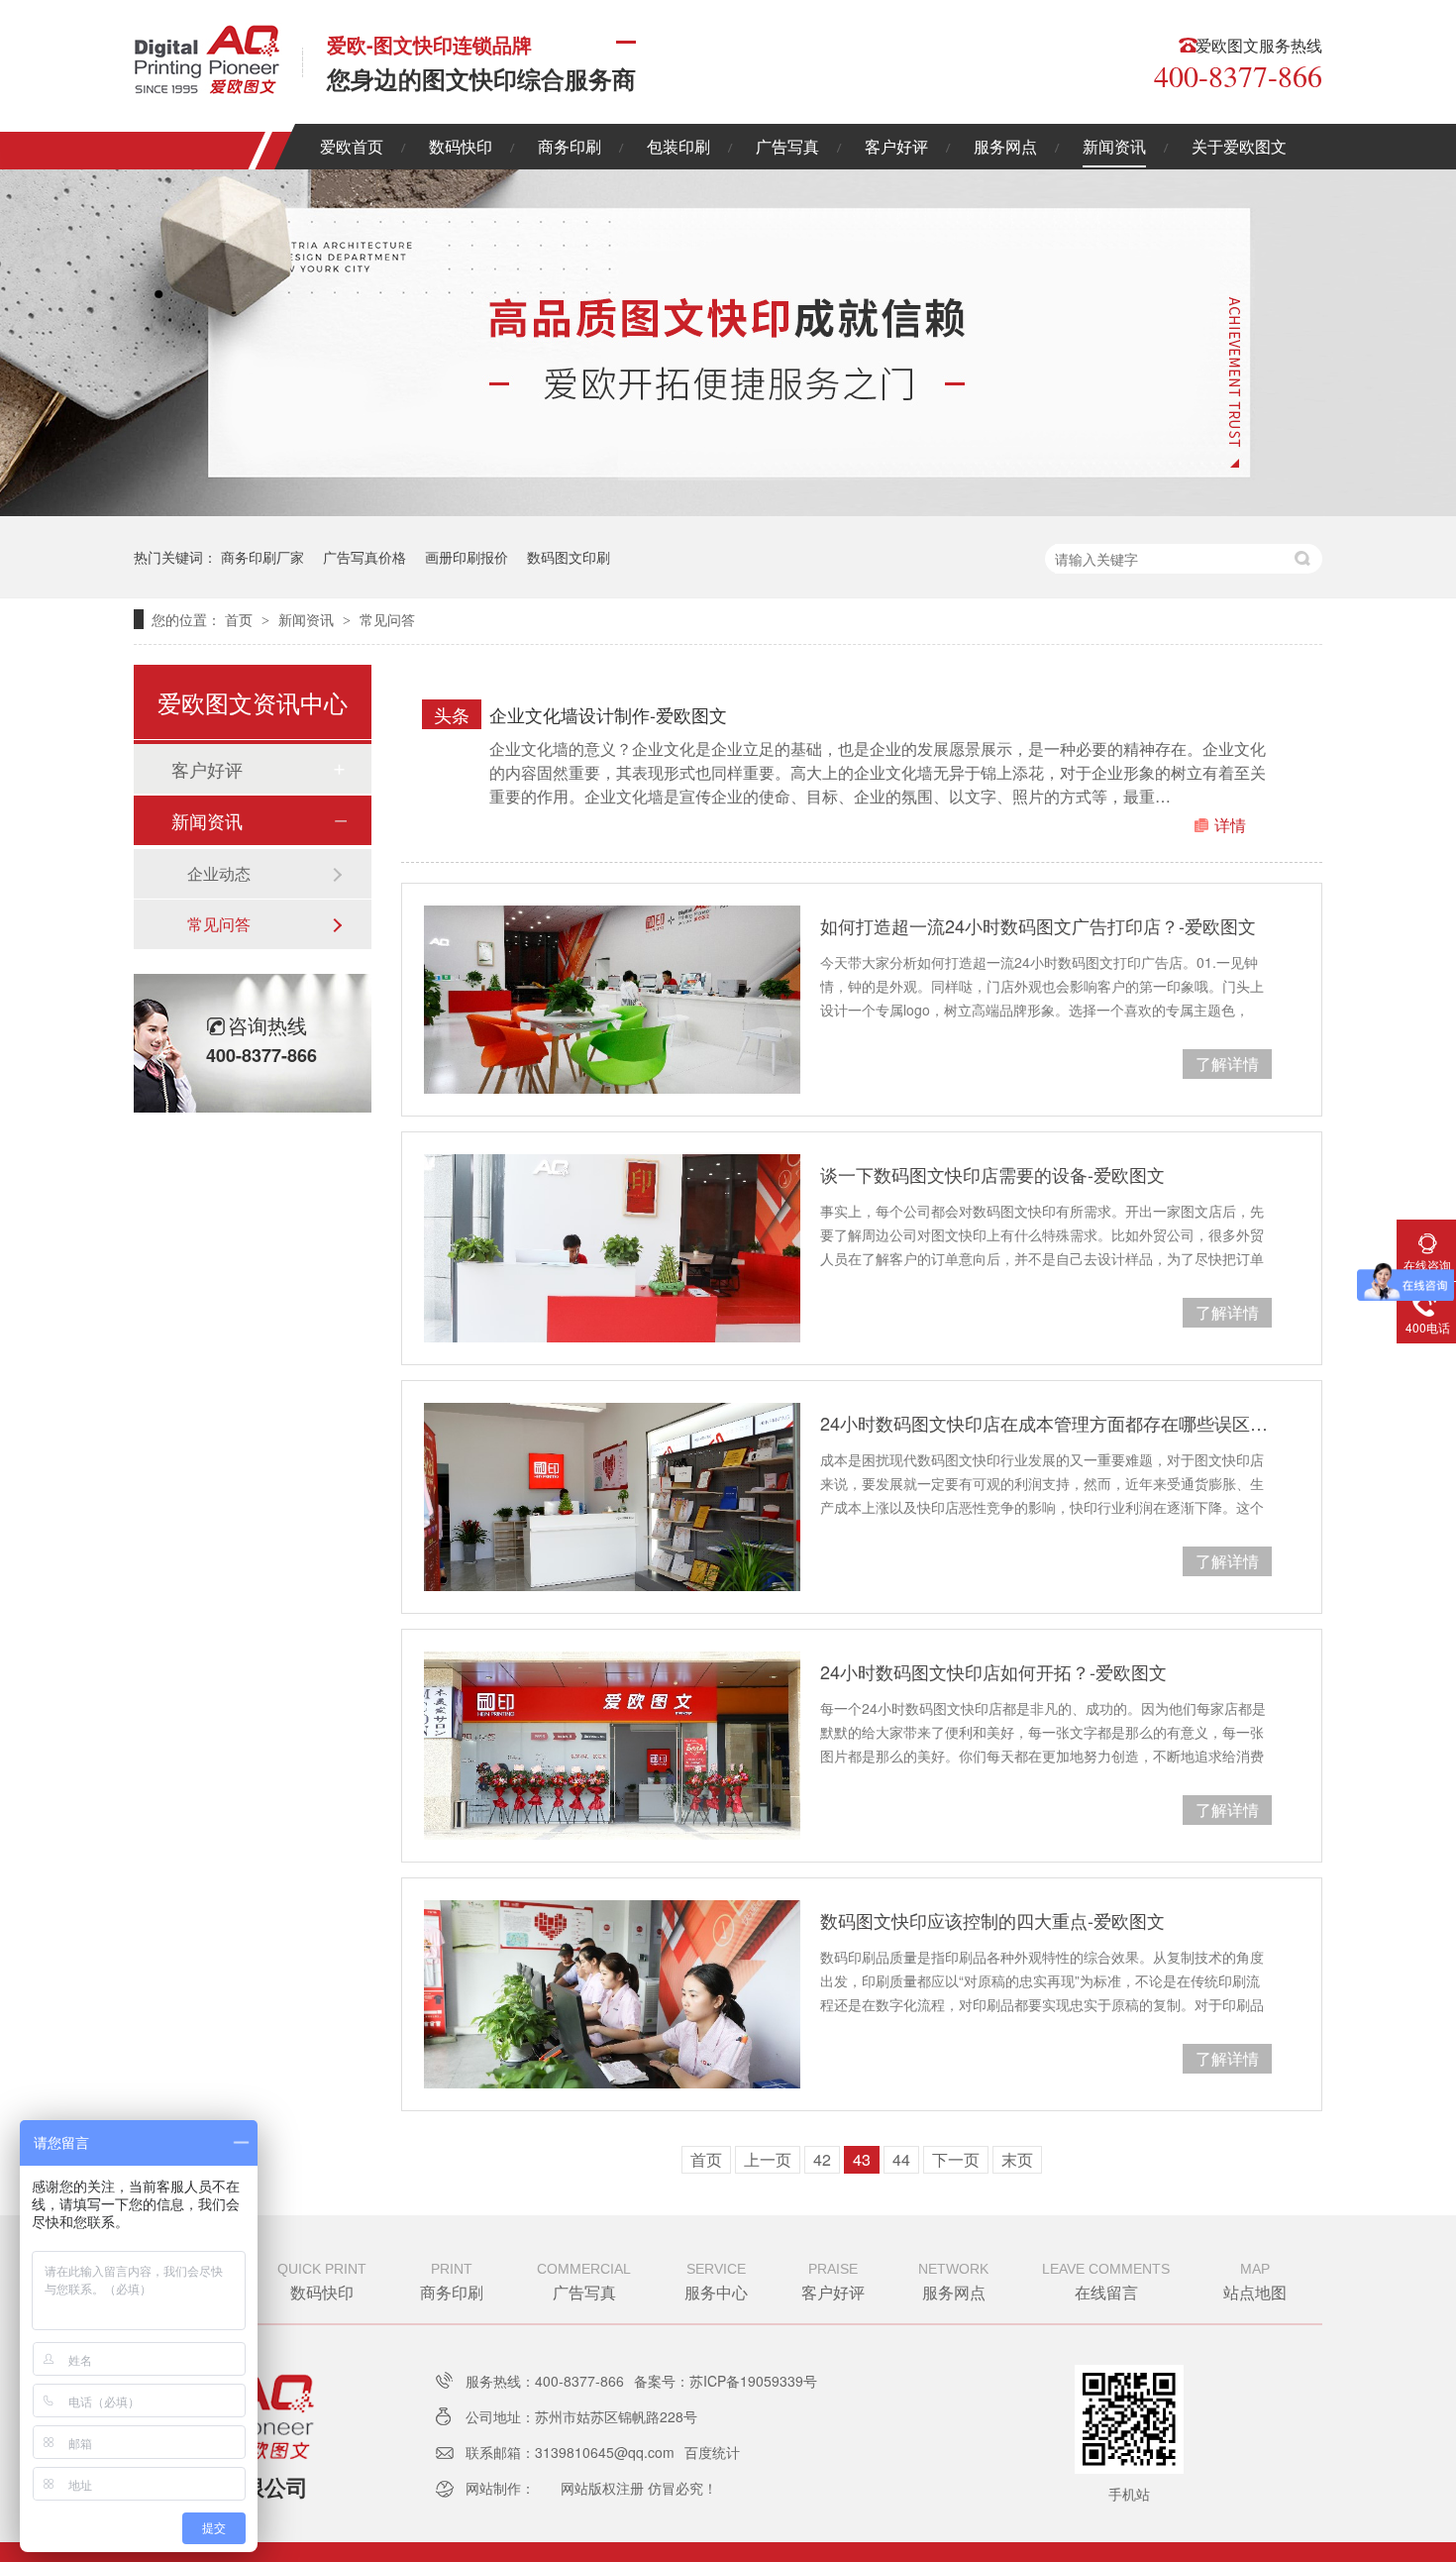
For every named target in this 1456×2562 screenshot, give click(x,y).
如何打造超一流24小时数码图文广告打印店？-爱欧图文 (1038, 925)
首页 (241, 619)
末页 (1017, 2159)
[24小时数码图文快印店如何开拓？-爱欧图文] (612, 1746)
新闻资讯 (1114, 146)
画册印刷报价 (467, 557)
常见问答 (387, 619)
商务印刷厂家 (262, 557)
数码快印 (461, 146)
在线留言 (1106, 2282)
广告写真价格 (364, 557)
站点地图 (1255, 2282)
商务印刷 (570, 146)
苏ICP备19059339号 (753, 2381)
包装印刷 (678, 146)
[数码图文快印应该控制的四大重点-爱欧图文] (612, 1994)
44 (901, 2159)
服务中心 (716, 2282)
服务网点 (1005, 146)
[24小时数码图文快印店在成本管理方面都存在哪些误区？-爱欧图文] (612, 1497)
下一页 (956, 2159)
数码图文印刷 (569, 557)
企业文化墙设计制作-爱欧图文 (608, 714)
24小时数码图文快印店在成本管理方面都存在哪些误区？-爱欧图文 (1046, 1423)
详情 (1230, 825)
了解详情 (1227, 1064)
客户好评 (896, 146)
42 (822, 2159)
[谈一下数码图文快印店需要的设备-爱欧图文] (612, 1248)
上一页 (768, 2159)
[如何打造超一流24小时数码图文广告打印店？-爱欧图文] (612, 1000)
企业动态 (219, 873)
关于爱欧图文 (1239, 146)
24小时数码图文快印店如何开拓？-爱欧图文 (993, 1671)
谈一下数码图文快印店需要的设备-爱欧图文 (992, 1174)
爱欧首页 (352, 146)
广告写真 (787, 146)
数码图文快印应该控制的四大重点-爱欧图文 (992, 1920)
